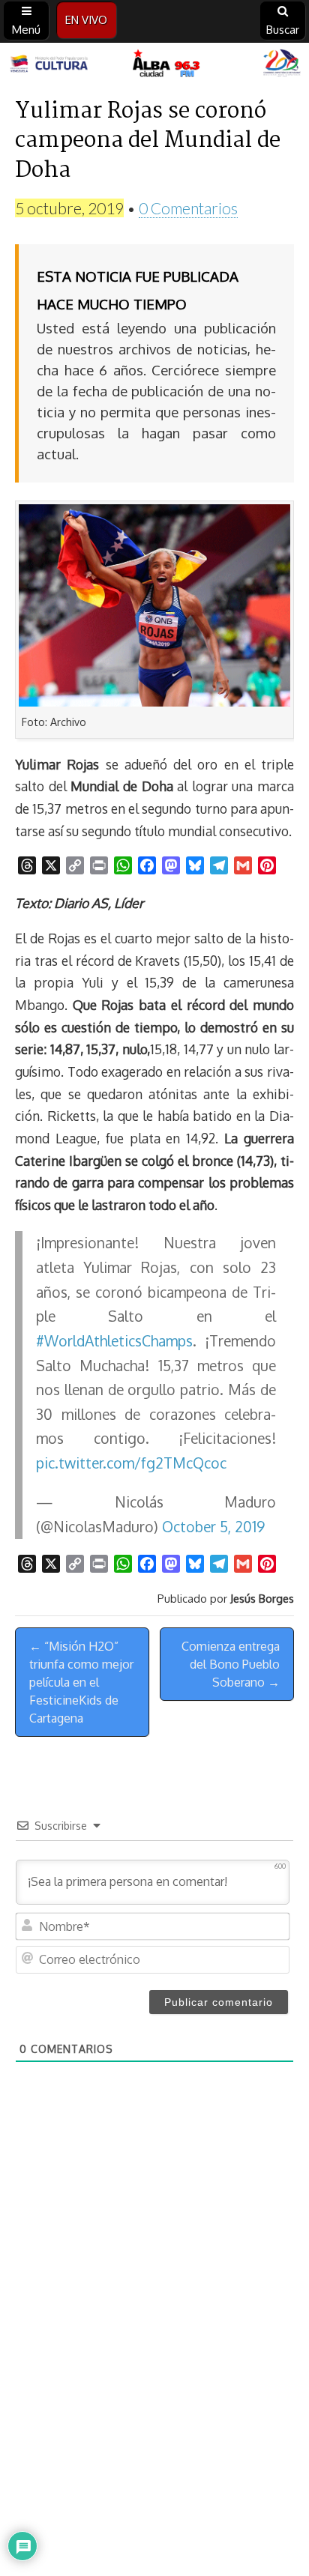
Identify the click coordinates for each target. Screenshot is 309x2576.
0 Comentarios (188, 208)
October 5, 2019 (213, 1527)
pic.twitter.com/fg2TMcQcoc (131, 1463)
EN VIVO (86, 20)
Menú (26, 30)
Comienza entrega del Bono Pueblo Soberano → (231, 1664)
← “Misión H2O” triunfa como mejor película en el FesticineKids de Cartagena (81, 1682)
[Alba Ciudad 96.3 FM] (154, 64)
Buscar (283, 30)
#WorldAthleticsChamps (114, 1341)
